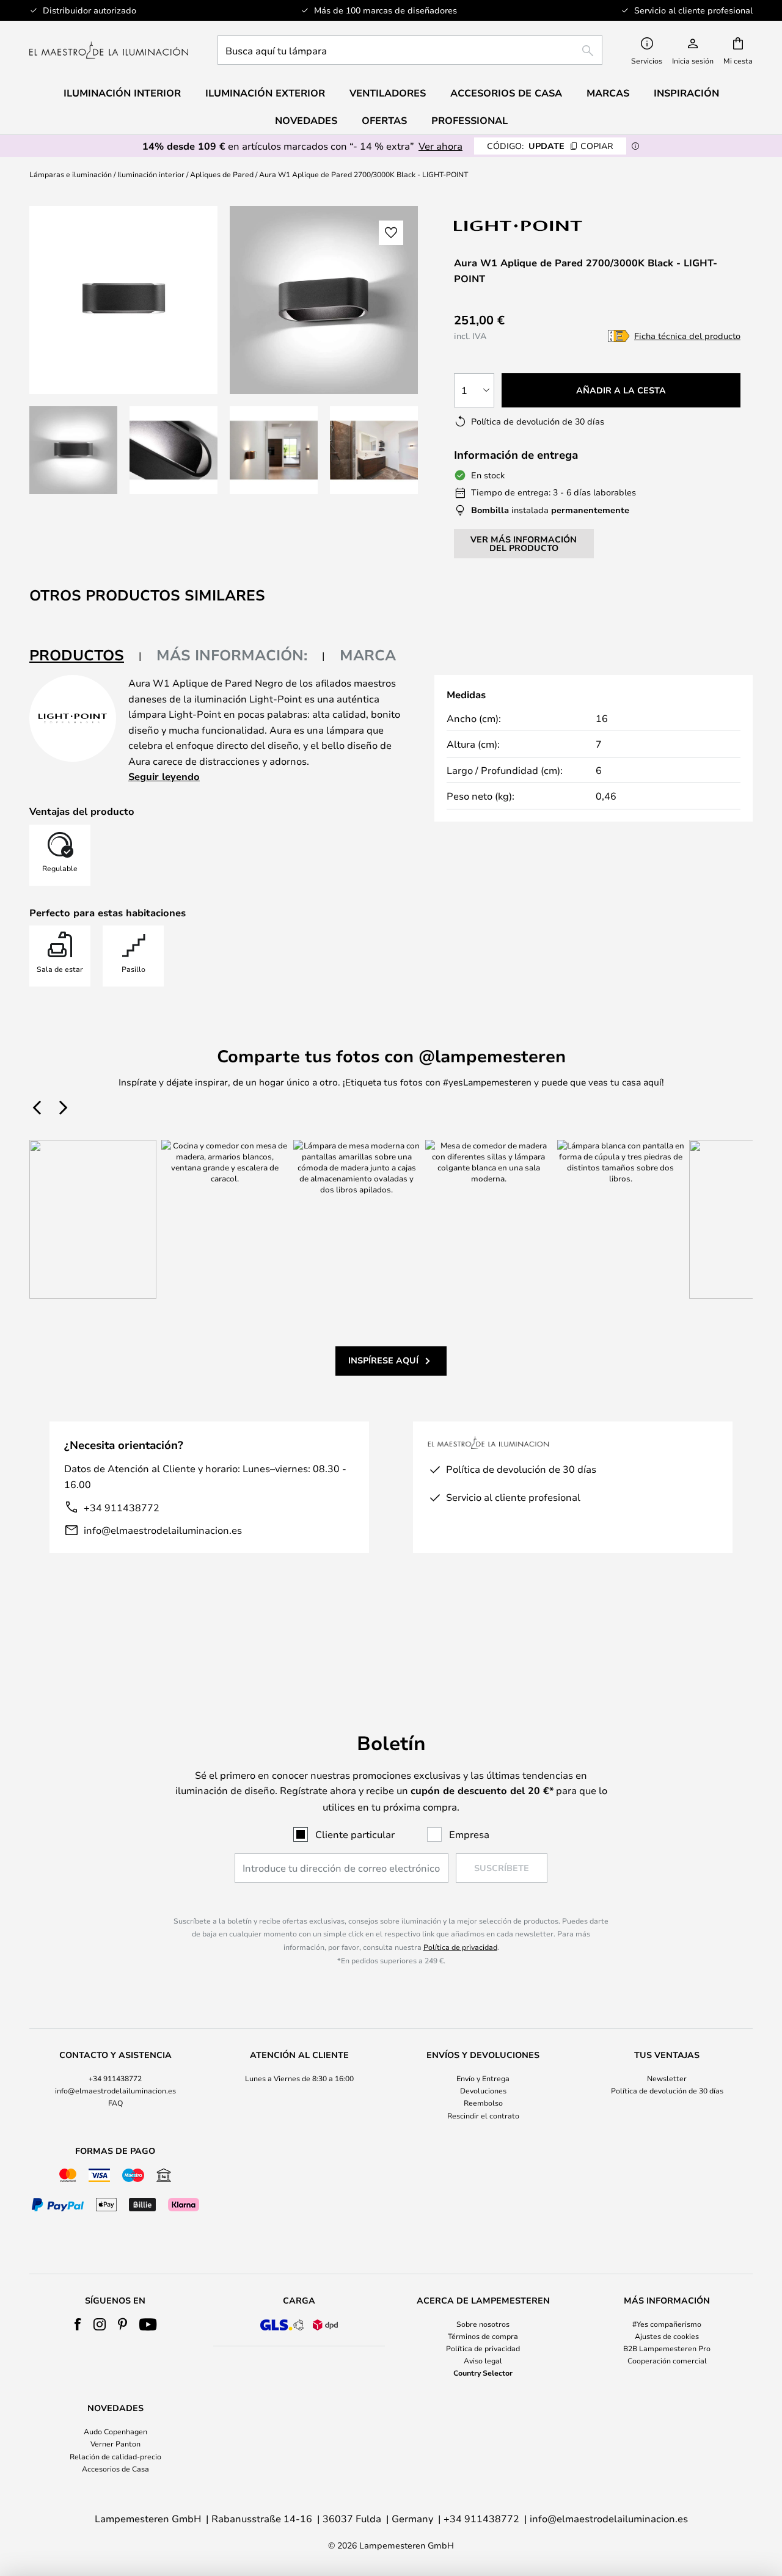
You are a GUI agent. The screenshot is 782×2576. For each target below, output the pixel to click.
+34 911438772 (122, 1507)
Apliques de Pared (222, 174)
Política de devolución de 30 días (667, 2090)
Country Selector (483, 2373)
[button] (73, 450)
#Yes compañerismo (667, 2324)
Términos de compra (483, 2336)
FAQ (115, 2103)
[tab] (86, 656)
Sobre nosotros (483, 2324)
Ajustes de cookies (667, 2336)
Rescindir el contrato (483, 2115)
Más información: (232, 655)
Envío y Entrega (483, 2078)
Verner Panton (115, 2443)
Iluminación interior (151, 174)
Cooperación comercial (667, 2360)
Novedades (306, 120)
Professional (470, 120)
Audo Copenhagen (115, 2431)
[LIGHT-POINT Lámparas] (519, 226)
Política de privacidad (460, 1947)
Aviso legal (483, 2360)
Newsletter (667, 2078)
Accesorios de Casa (115, 2468)
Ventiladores (388, 93)
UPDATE (550, 146)
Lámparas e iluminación (71, 174)
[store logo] (109, 50)
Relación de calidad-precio (115, 2456)
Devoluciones (483, 2090)
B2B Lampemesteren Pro (667, 2348)
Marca (368, 655)
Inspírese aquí (383, 1360)
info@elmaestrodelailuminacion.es (163, 1530)
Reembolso (483, 2103)
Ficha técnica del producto (687, 336)
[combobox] (410, 50)
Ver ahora (440, 146)
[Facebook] (78, 2324)
